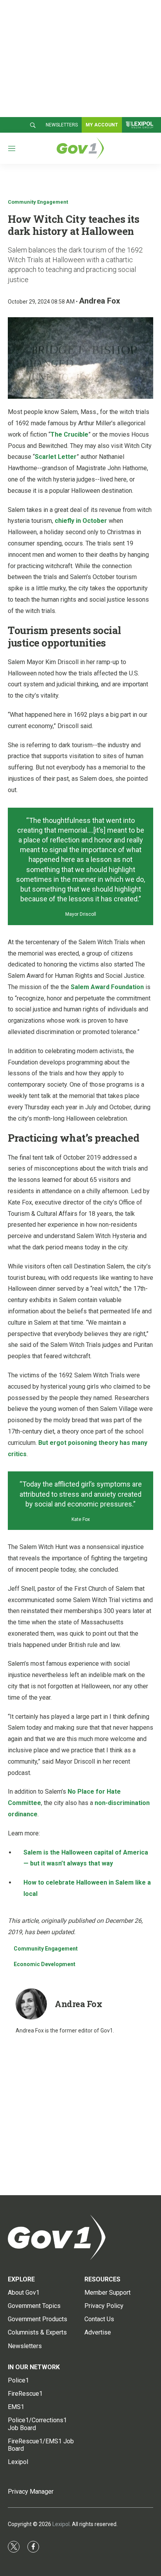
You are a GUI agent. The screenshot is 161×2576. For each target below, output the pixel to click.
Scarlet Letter (56, 457)
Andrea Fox (99, 301)
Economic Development (45, 1964)
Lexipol (61, 2524)
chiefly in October (81, 521)
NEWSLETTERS (62, 125)
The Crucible (69, 434)
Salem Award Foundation (107, 987)
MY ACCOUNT (102, 125)
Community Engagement (38, 202)
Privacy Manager (31, 2492)
